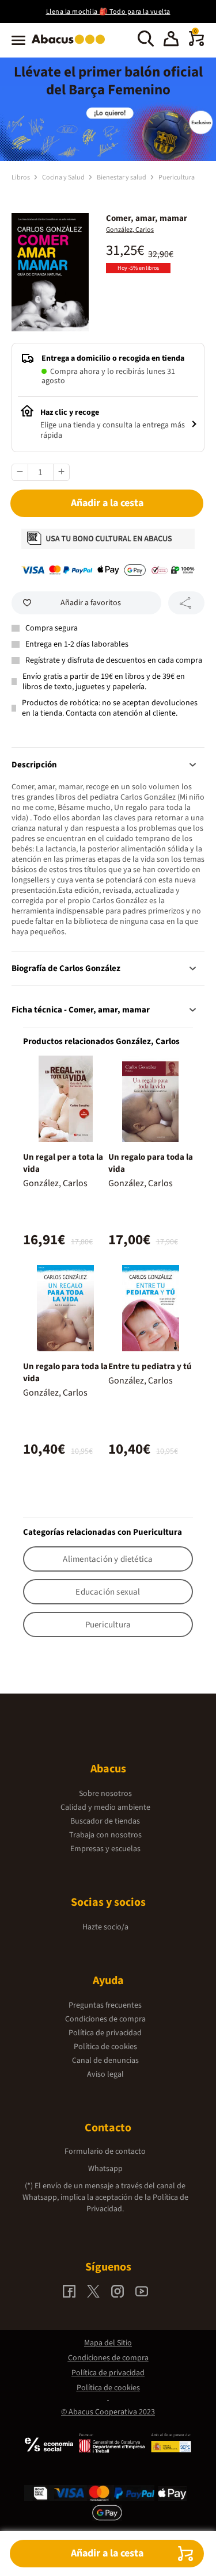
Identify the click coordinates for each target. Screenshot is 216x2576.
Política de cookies (105, 2047)
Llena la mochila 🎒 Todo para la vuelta (108, 12)
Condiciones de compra (105, 2019)
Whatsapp (105, 2169)
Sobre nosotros (105, 1794)
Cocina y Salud (64, 177)
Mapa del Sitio (108, 2343)
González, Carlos (130, 230)
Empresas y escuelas (105, 1849)
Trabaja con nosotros (105, 1835)
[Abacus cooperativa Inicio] (71, 45)
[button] (171, 40)
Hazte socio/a (105, 1927)
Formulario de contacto (105, 2151)
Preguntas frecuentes (105, 2005)
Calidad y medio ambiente (105, 1807)
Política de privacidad (105, 2033)
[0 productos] (196, 44)
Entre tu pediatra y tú (150, 1367)
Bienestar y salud (122, 177)
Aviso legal (105, 2074)
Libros (21, 177)
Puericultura (177, 177)
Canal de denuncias (105, 2061)
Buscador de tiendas (105, 1821)
